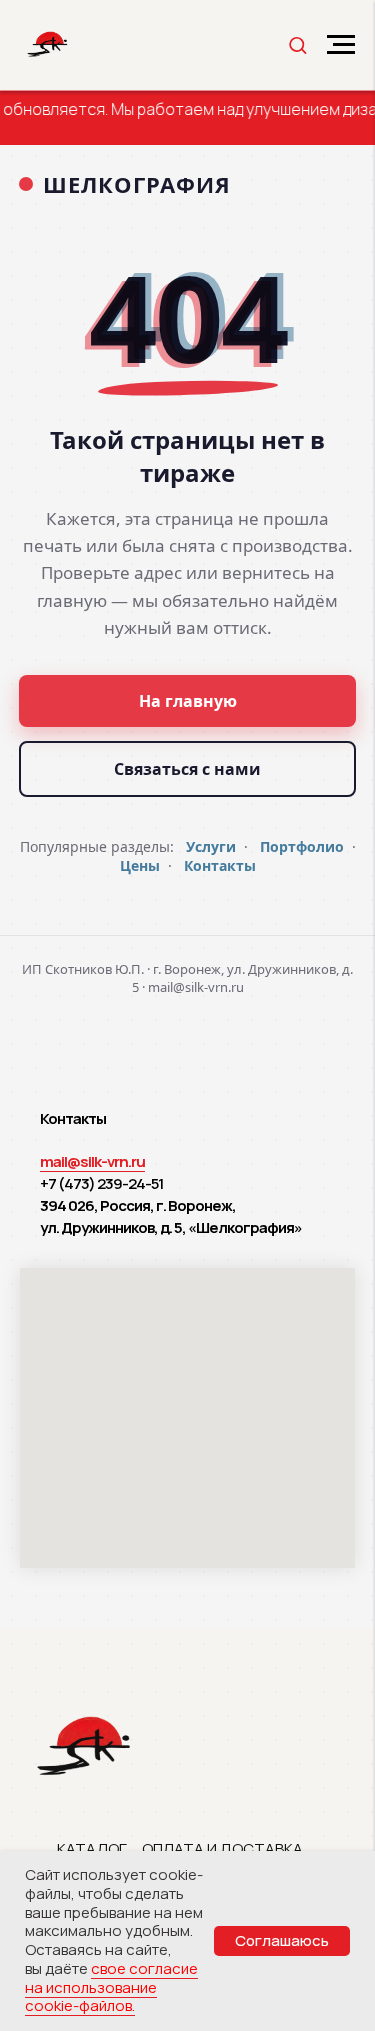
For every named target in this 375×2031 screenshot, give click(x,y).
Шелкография (137, 184)
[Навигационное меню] (341, 45)
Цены (140, 865)
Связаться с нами (187, 769)
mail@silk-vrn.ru (92, 1161)
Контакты (220, 865)
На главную (188, 701)
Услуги (211, 846)
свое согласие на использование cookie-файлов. (111, 1987)
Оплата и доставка (222, 1848)
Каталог (92, 1848)
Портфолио (302, 846)
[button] (297, 44)
